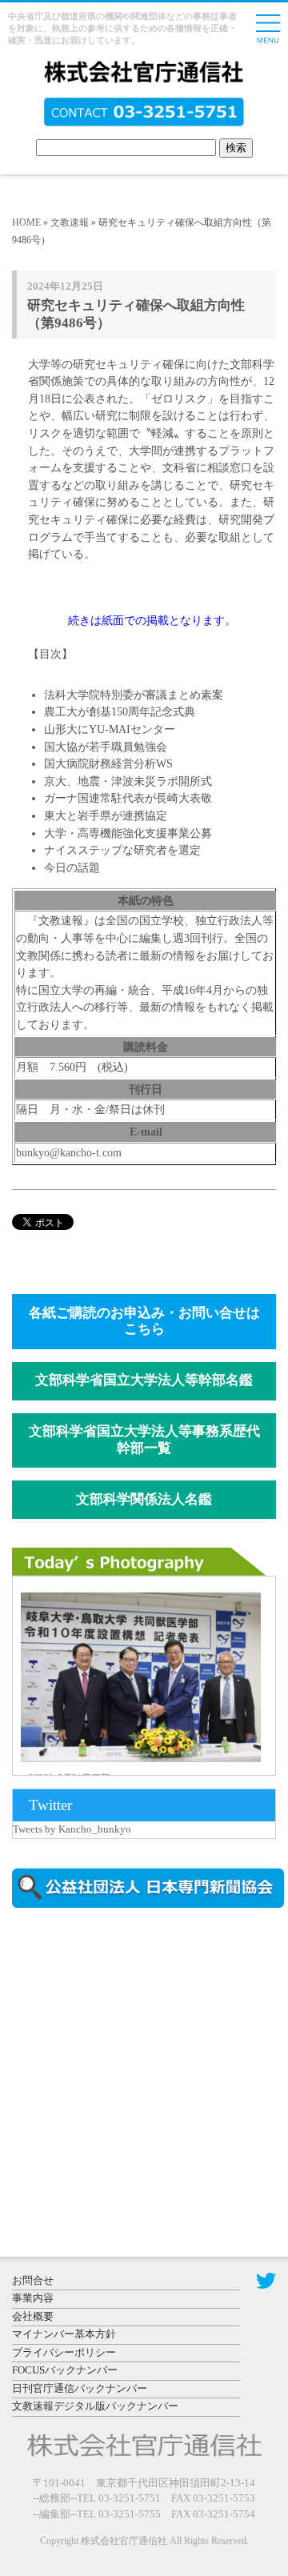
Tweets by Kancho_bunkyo (72, 1829)
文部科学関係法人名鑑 (144, 1499)
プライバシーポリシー (64, 2352)
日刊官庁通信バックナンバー (80, 2388)
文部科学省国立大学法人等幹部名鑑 (144, 1380)
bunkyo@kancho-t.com (69, 1152)
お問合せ (33, 2280)
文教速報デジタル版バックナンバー (95, 2406)
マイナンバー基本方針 (64, 2334)
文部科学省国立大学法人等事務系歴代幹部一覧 (144, 1440)
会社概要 (33, 2316)
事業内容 (33, 2298)
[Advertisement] (148, 2057)
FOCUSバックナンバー (65, 2370)
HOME (26, 222)
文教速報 (70, 222)
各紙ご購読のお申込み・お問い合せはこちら (144, 1321)
